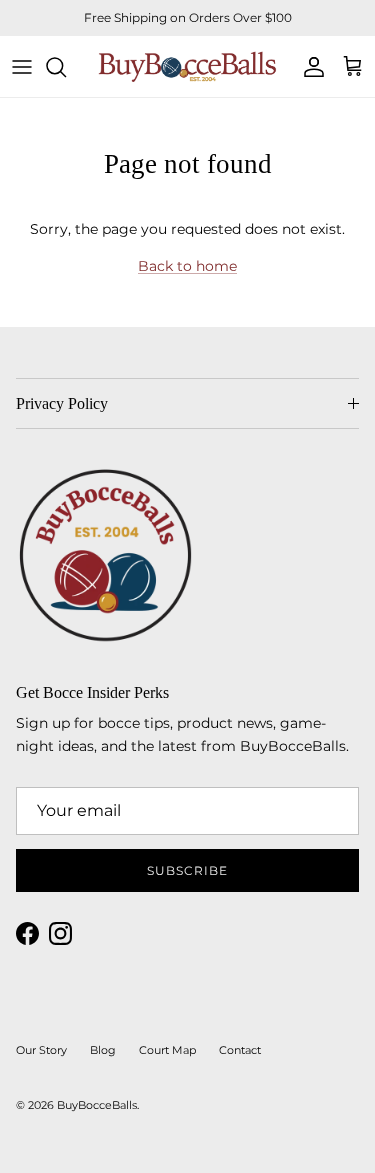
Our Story (41, 1050)
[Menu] (22, 67)
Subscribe (187, 870)
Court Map (167, 1050)
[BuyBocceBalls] (187, 66)
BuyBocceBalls (97, 1105)
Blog (103, 1050)
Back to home (187, 266)
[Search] (66, 67)
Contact (240, 1050)
